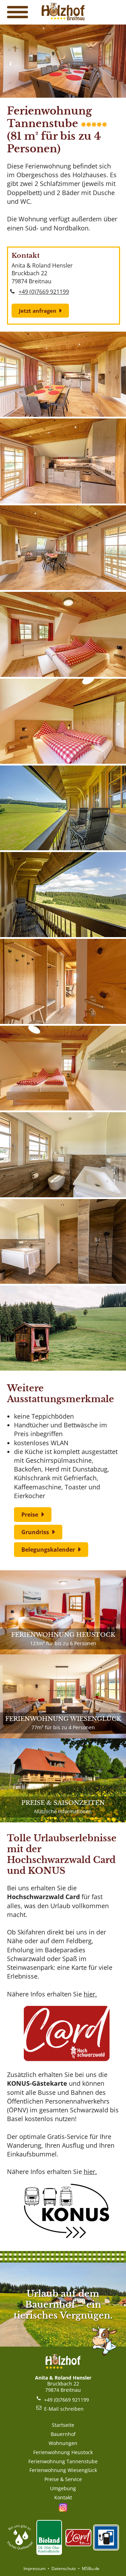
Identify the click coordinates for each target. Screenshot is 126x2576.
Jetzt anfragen (38, 311)
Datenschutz (64, 2568)
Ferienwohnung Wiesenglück (63, 2470)
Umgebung (63, 2488)
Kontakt (63, 2497)
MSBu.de (91, 2568)
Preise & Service (63, 2479)
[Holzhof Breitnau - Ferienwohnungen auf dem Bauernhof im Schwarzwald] (63, 18)
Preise (30, 1515)
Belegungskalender (48, 1550)
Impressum (34, 2568)
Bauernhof (63, 2434)
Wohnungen (63, 2443)
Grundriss (35, 1532)
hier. (90, 1994)
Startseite (63, 2425)
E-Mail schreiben (64, 2409)
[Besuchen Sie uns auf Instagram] (63, 2508)
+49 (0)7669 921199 (44, 292)
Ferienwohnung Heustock (63, 2452)
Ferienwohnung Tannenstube (63, 2461)
